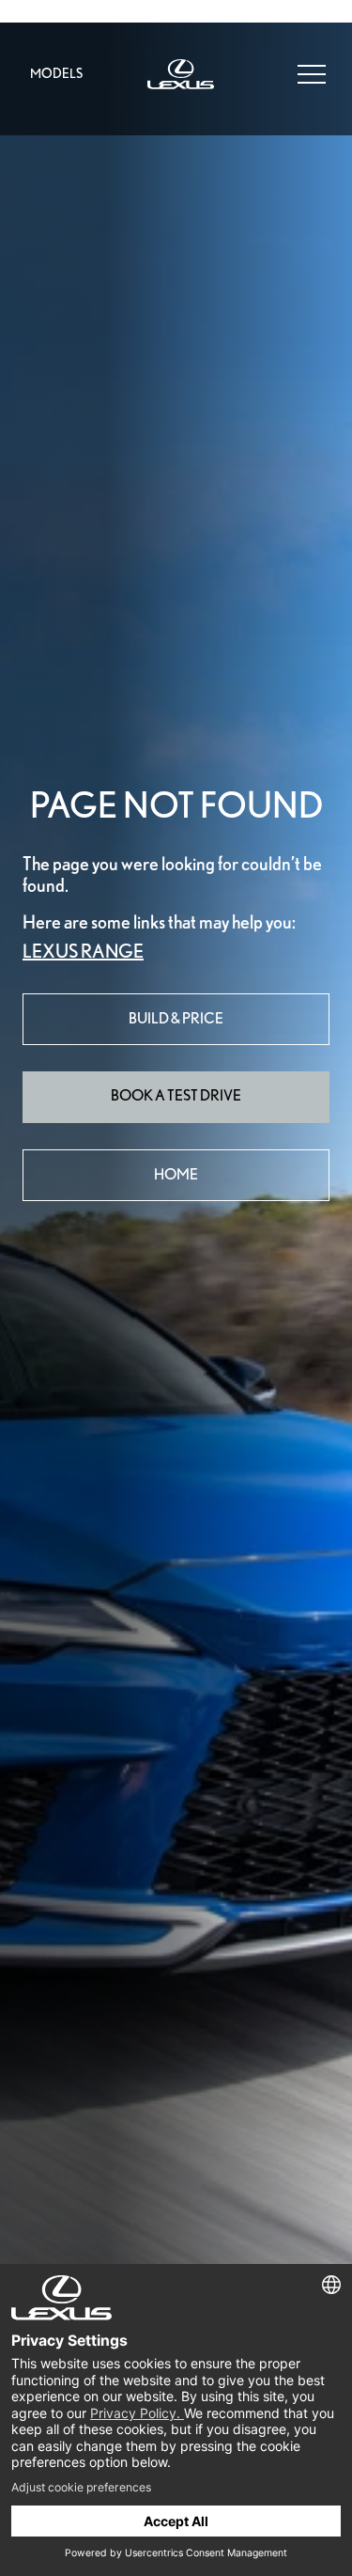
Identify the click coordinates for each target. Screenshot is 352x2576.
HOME (176, 1174)
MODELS (56, 73)
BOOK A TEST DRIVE (176, 1095)
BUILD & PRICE (176, 1018)
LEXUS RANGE (83, 951)
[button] (312, 72)
